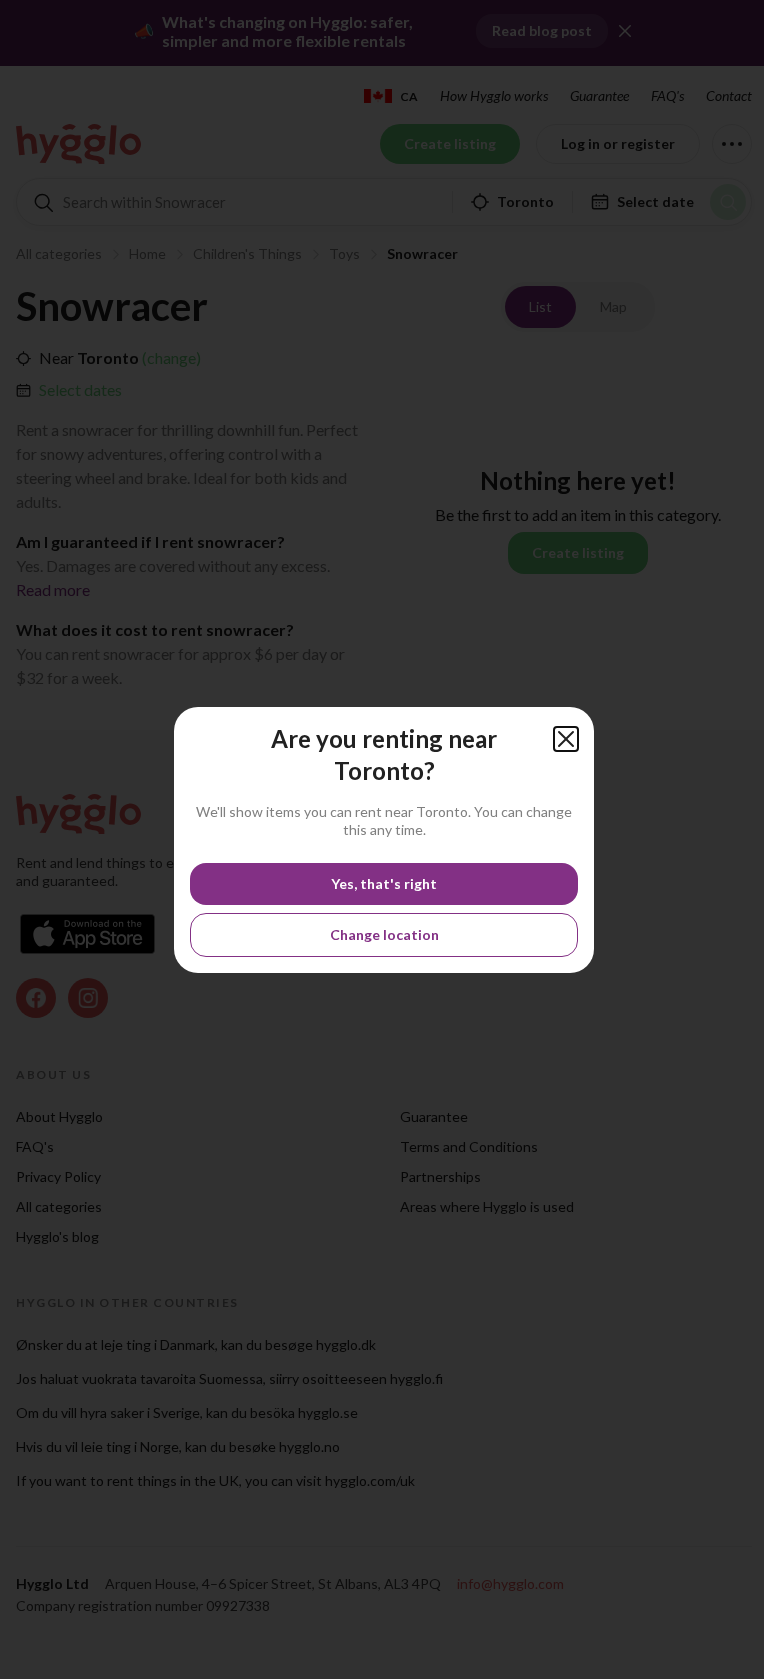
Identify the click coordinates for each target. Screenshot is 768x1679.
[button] (566, 739)
